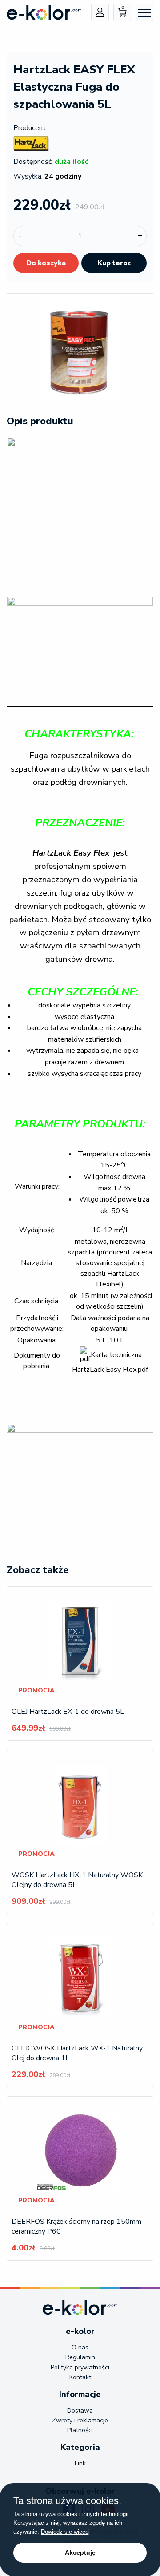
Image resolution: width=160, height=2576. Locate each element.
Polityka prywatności (80, 2367)
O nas (80, 2347)
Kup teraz (114, 263)
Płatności (80, 2430)
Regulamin (80, 2357)
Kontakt (80, 2377)
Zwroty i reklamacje (80, 2420)
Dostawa (80, 2411)
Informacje (80, 2394)
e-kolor (80, 2331)
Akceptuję (80, 2552)
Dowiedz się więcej (65, 2532)
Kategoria (80, 2447)
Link (80, 2463)
